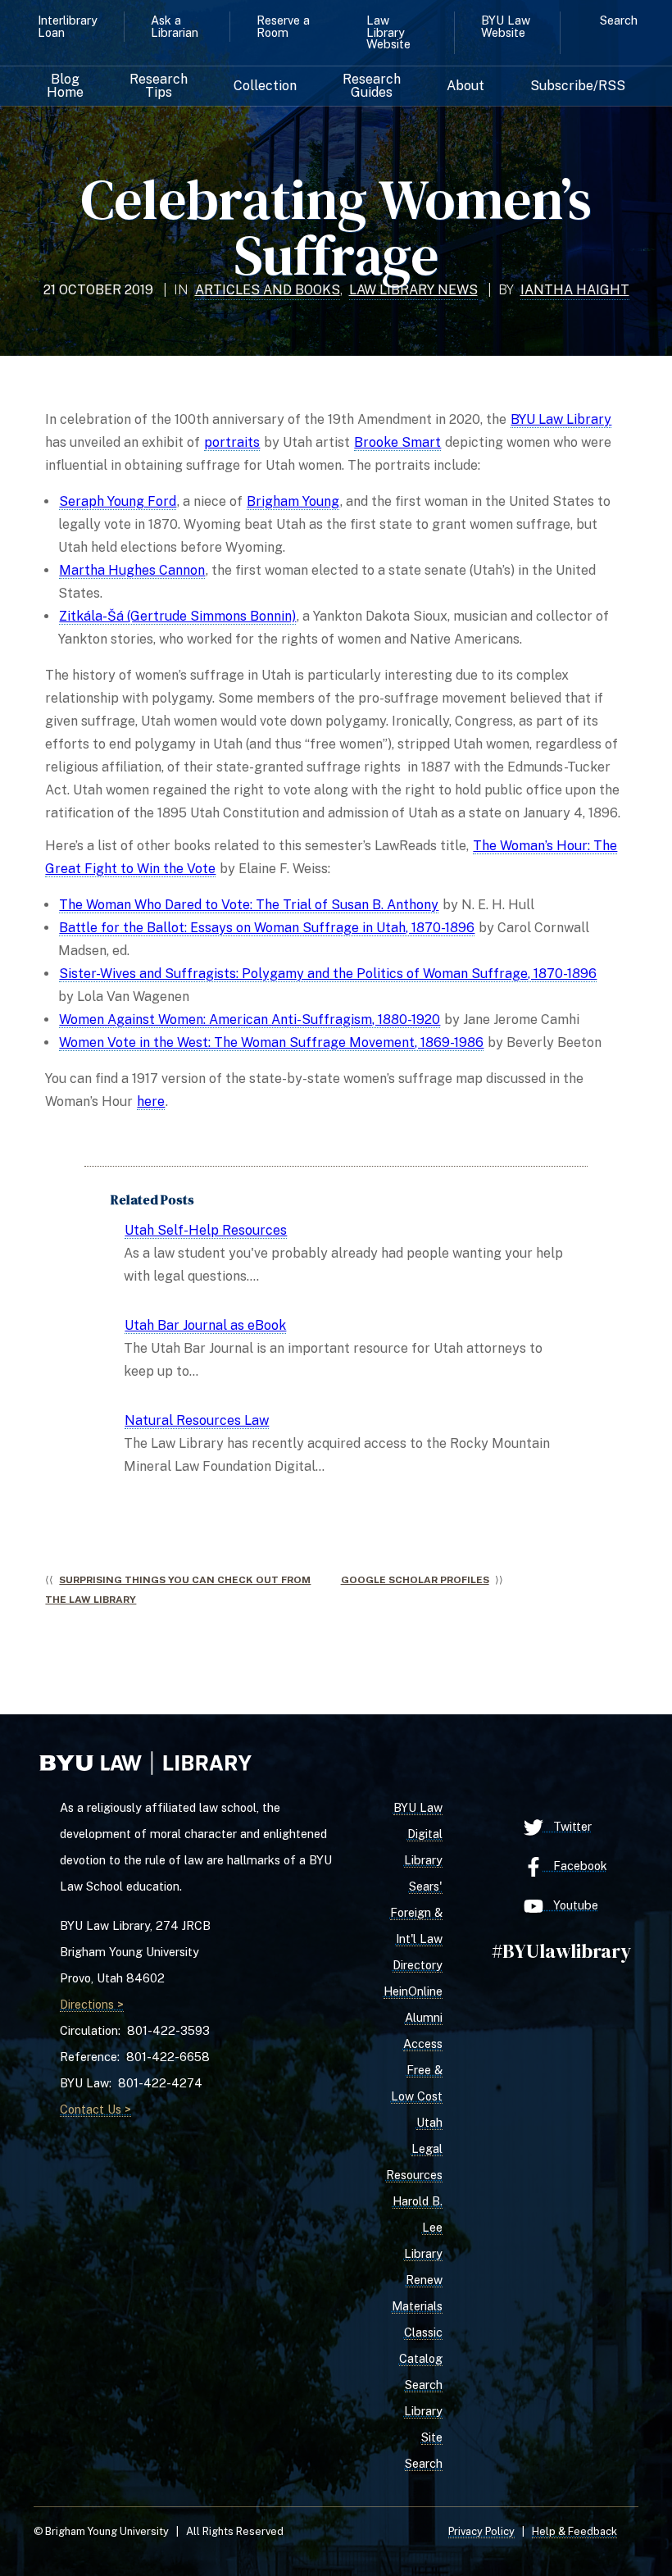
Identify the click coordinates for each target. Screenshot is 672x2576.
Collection (265, 86)
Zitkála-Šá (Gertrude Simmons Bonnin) (177, 616)
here (151, 1101)
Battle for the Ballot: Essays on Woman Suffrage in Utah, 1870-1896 (267, 928)
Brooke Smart (397, 442)
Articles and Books (268, 290)
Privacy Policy (481, 2531)
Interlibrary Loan (68, 26)
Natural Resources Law (197, 1420)
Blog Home (65, 86)
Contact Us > (95, 2109)
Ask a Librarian (175, 26)
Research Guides (372, 86)
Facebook (575, 1866)
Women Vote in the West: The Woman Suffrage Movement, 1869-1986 (271, 1042)
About (465, 86)
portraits (232, 442)
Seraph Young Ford (118, 501)
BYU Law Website (506, 26)
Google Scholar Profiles (415, 1580)
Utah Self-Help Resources (206, 1230)
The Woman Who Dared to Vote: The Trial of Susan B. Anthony (249, 905)
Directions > (92, 2004)
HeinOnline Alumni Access (413, 2017)
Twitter (568, 1826)
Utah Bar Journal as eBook (205, 1325)
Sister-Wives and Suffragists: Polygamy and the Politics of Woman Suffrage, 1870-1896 (328, 974)
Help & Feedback (574, 2531)
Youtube (571, 1905)
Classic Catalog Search (421, 2358)
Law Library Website (388, 32)
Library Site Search (423, 2437)
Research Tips (159, 86)
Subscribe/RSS (578, 86)
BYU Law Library (561, 419)
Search (619, 20)
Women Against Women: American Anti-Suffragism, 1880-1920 (250, 1019)
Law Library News (413, 290)
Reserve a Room (283, 26)
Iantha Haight (575, 290)
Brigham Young (293, 501)
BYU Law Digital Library (418, 1834)
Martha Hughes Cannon (132, 570)
